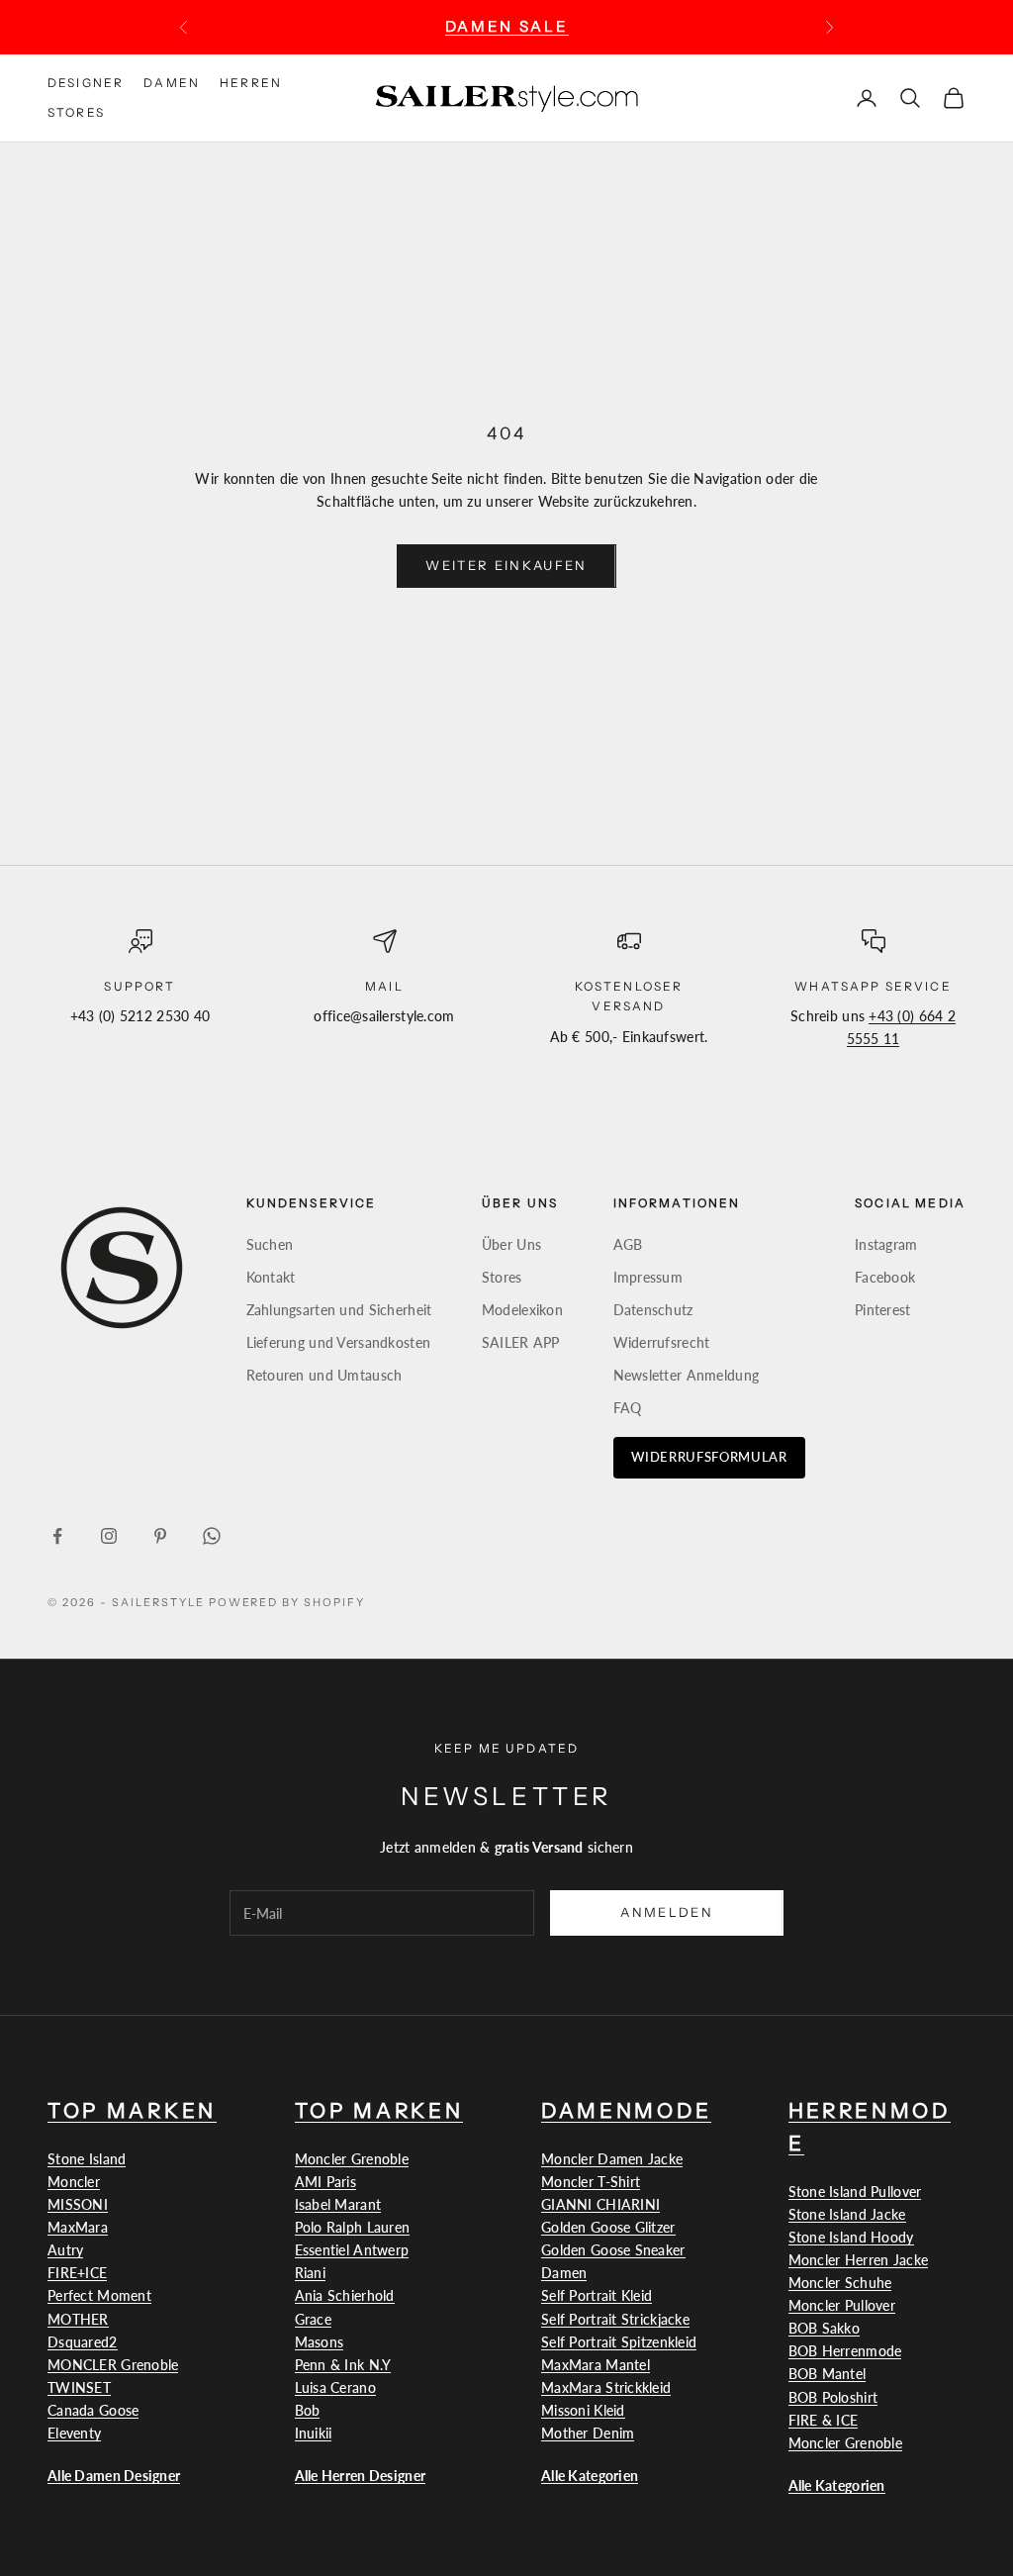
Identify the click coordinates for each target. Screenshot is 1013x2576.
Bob (308, 2410)
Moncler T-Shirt (591, 2182)
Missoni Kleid (583, 2410)
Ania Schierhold (345, 2295)
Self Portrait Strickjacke (615, 2319)
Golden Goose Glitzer (608, 2227)
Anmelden (667, 1912)
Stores (76, 112)
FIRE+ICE (77, 2273)
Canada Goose (93, 2410)
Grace (313, 2319)
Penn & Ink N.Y (343, 2365)
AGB (628, 1244)
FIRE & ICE (824, 2420)
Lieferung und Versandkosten (339, 1342)
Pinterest (883, 1310)
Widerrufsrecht (662, 1342)
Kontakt (271, 1277)
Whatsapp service (873, 986)
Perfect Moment (99, 2295)
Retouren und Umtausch (324, 1375)
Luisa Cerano (335, 2387)
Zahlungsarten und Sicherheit (339, 1310)
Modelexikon (522, 1310)
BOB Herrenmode (845, 2351)
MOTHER (78, 2319)
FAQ (628, 1408)
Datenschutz (653, 1310)
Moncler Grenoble (352, 2159)
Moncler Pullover (842, 2305)
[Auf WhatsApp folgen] (212, 1536)
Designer (86, 83)
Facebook (885, 1277)
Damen (172, 83)
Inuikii (314, 2433)
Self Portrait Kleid (597, 2295)
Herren (251, 83)
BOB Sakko (825, 2328)
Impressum (648, 1277)
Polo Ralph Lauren (353, 2227)
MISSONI (78, 2204)
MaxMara (78, 2227)
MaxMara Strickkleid (606, 2387)
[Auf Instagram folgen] (109, 1536)
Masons (320, 2342)
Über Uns (511, 1244)
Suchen (270, 1244)
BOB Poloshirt (833, 2397)
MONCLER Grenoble (113, 2365)
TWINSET (79, 2387)
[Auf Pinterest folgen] (160, 1536)
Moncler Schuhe (840, 2283)
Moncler (74, 2182)
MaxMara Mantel (596, 2365)
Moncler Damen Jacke (612, 2159)
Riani (310, 2273)
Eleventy (74, 2433)
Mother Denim (588, 2433)
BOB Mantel (828, 2374)
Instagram (886, 1244)
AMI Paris (326, 2182)
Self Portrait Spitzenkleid (619, 2342)
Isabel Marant (338, 2204)
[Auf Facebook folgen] (57, 1536)
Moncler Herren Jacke (859, 2260)
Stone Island (87, 2159)
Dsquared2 (83, 2342)
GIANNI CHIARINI (600, 2204)
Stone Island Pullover (855, 2192)
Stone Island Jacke (847, 2214)
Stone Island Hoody (851, 2237)
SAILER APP (521, 1342)
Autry (65, 2250)
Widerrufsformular (709, 1457)
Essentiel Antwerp (352, 2250)
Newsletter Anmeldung (687, 1375)
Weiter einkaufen (506, 565)
